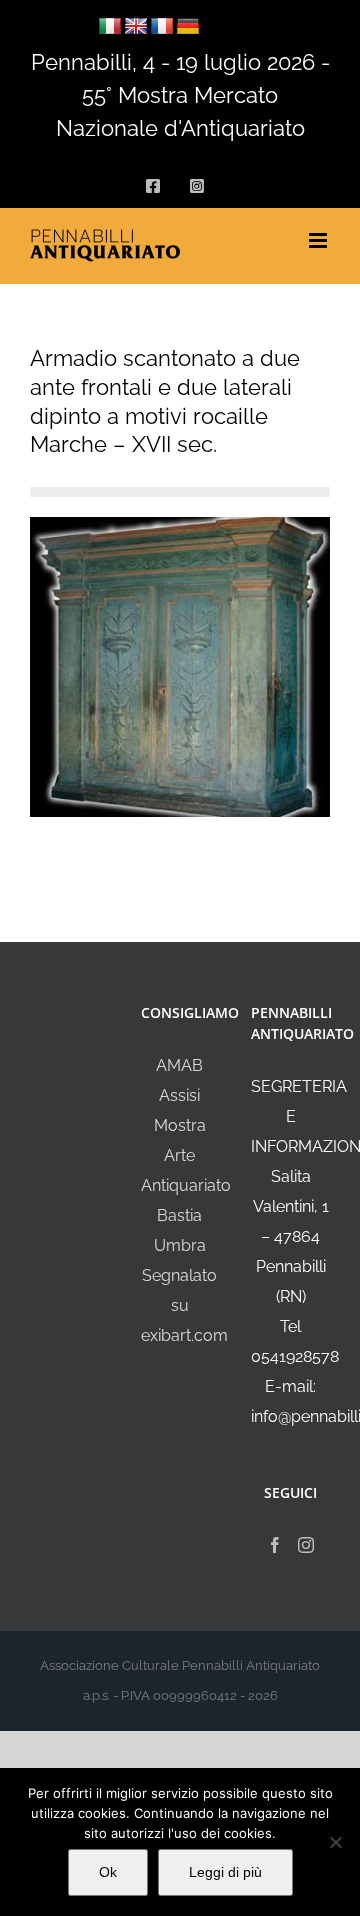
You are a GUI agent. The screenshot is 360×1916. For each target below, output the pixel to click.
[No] (335, 1842)
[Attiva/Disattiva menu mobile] (319, 240)
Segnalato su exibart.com (184, 1305)
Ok (108, 1872)
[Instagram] (306, 1545)
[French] (162, 27)
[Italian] (110, 27)
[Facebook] (275, 1545)
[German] (188, 27)
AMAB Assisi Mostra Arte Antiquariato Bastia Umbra (186, 1155)
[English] (136, 27)
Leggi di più (225, 1872)
